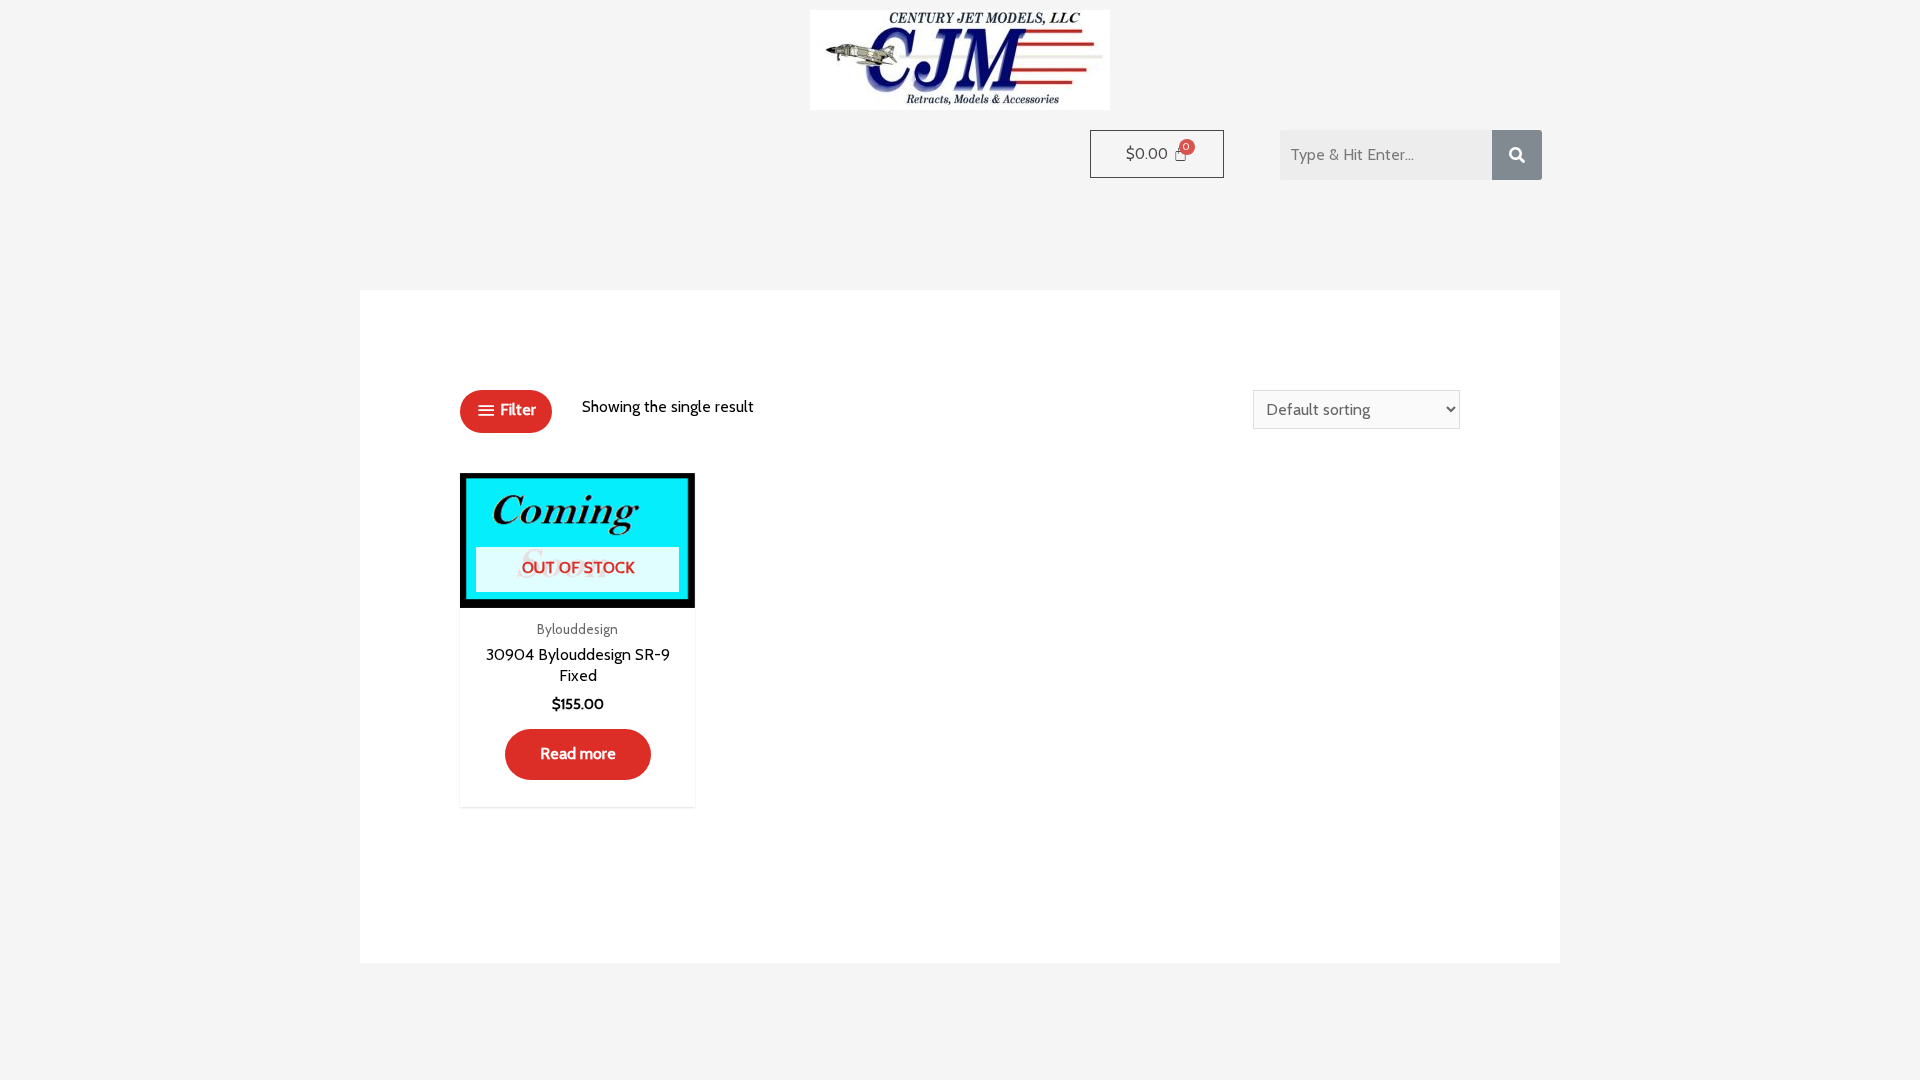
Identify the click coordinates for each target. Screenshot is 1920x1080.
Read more (578, 753)
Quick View (578, 588)
